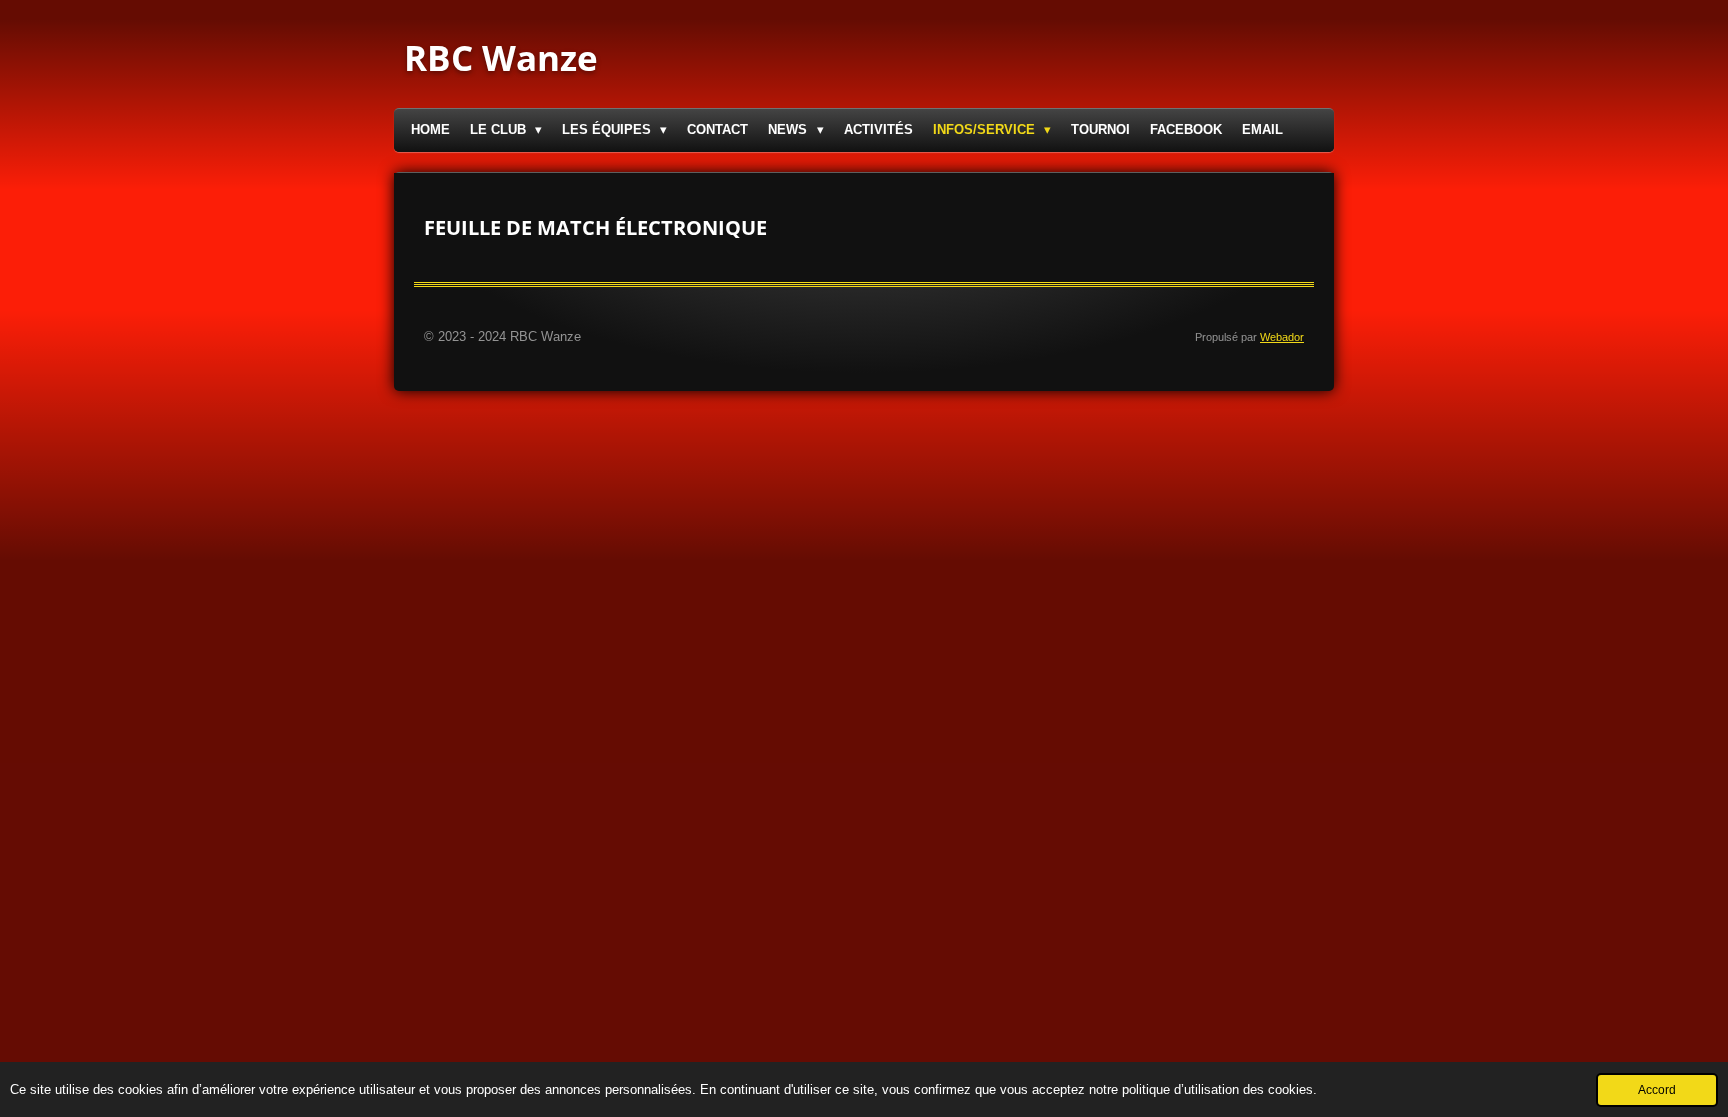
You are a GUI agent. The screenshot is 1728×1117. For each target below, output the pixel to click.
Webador (1282, 337)
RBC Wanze (501, 57)
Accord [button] (1657, 1089)
